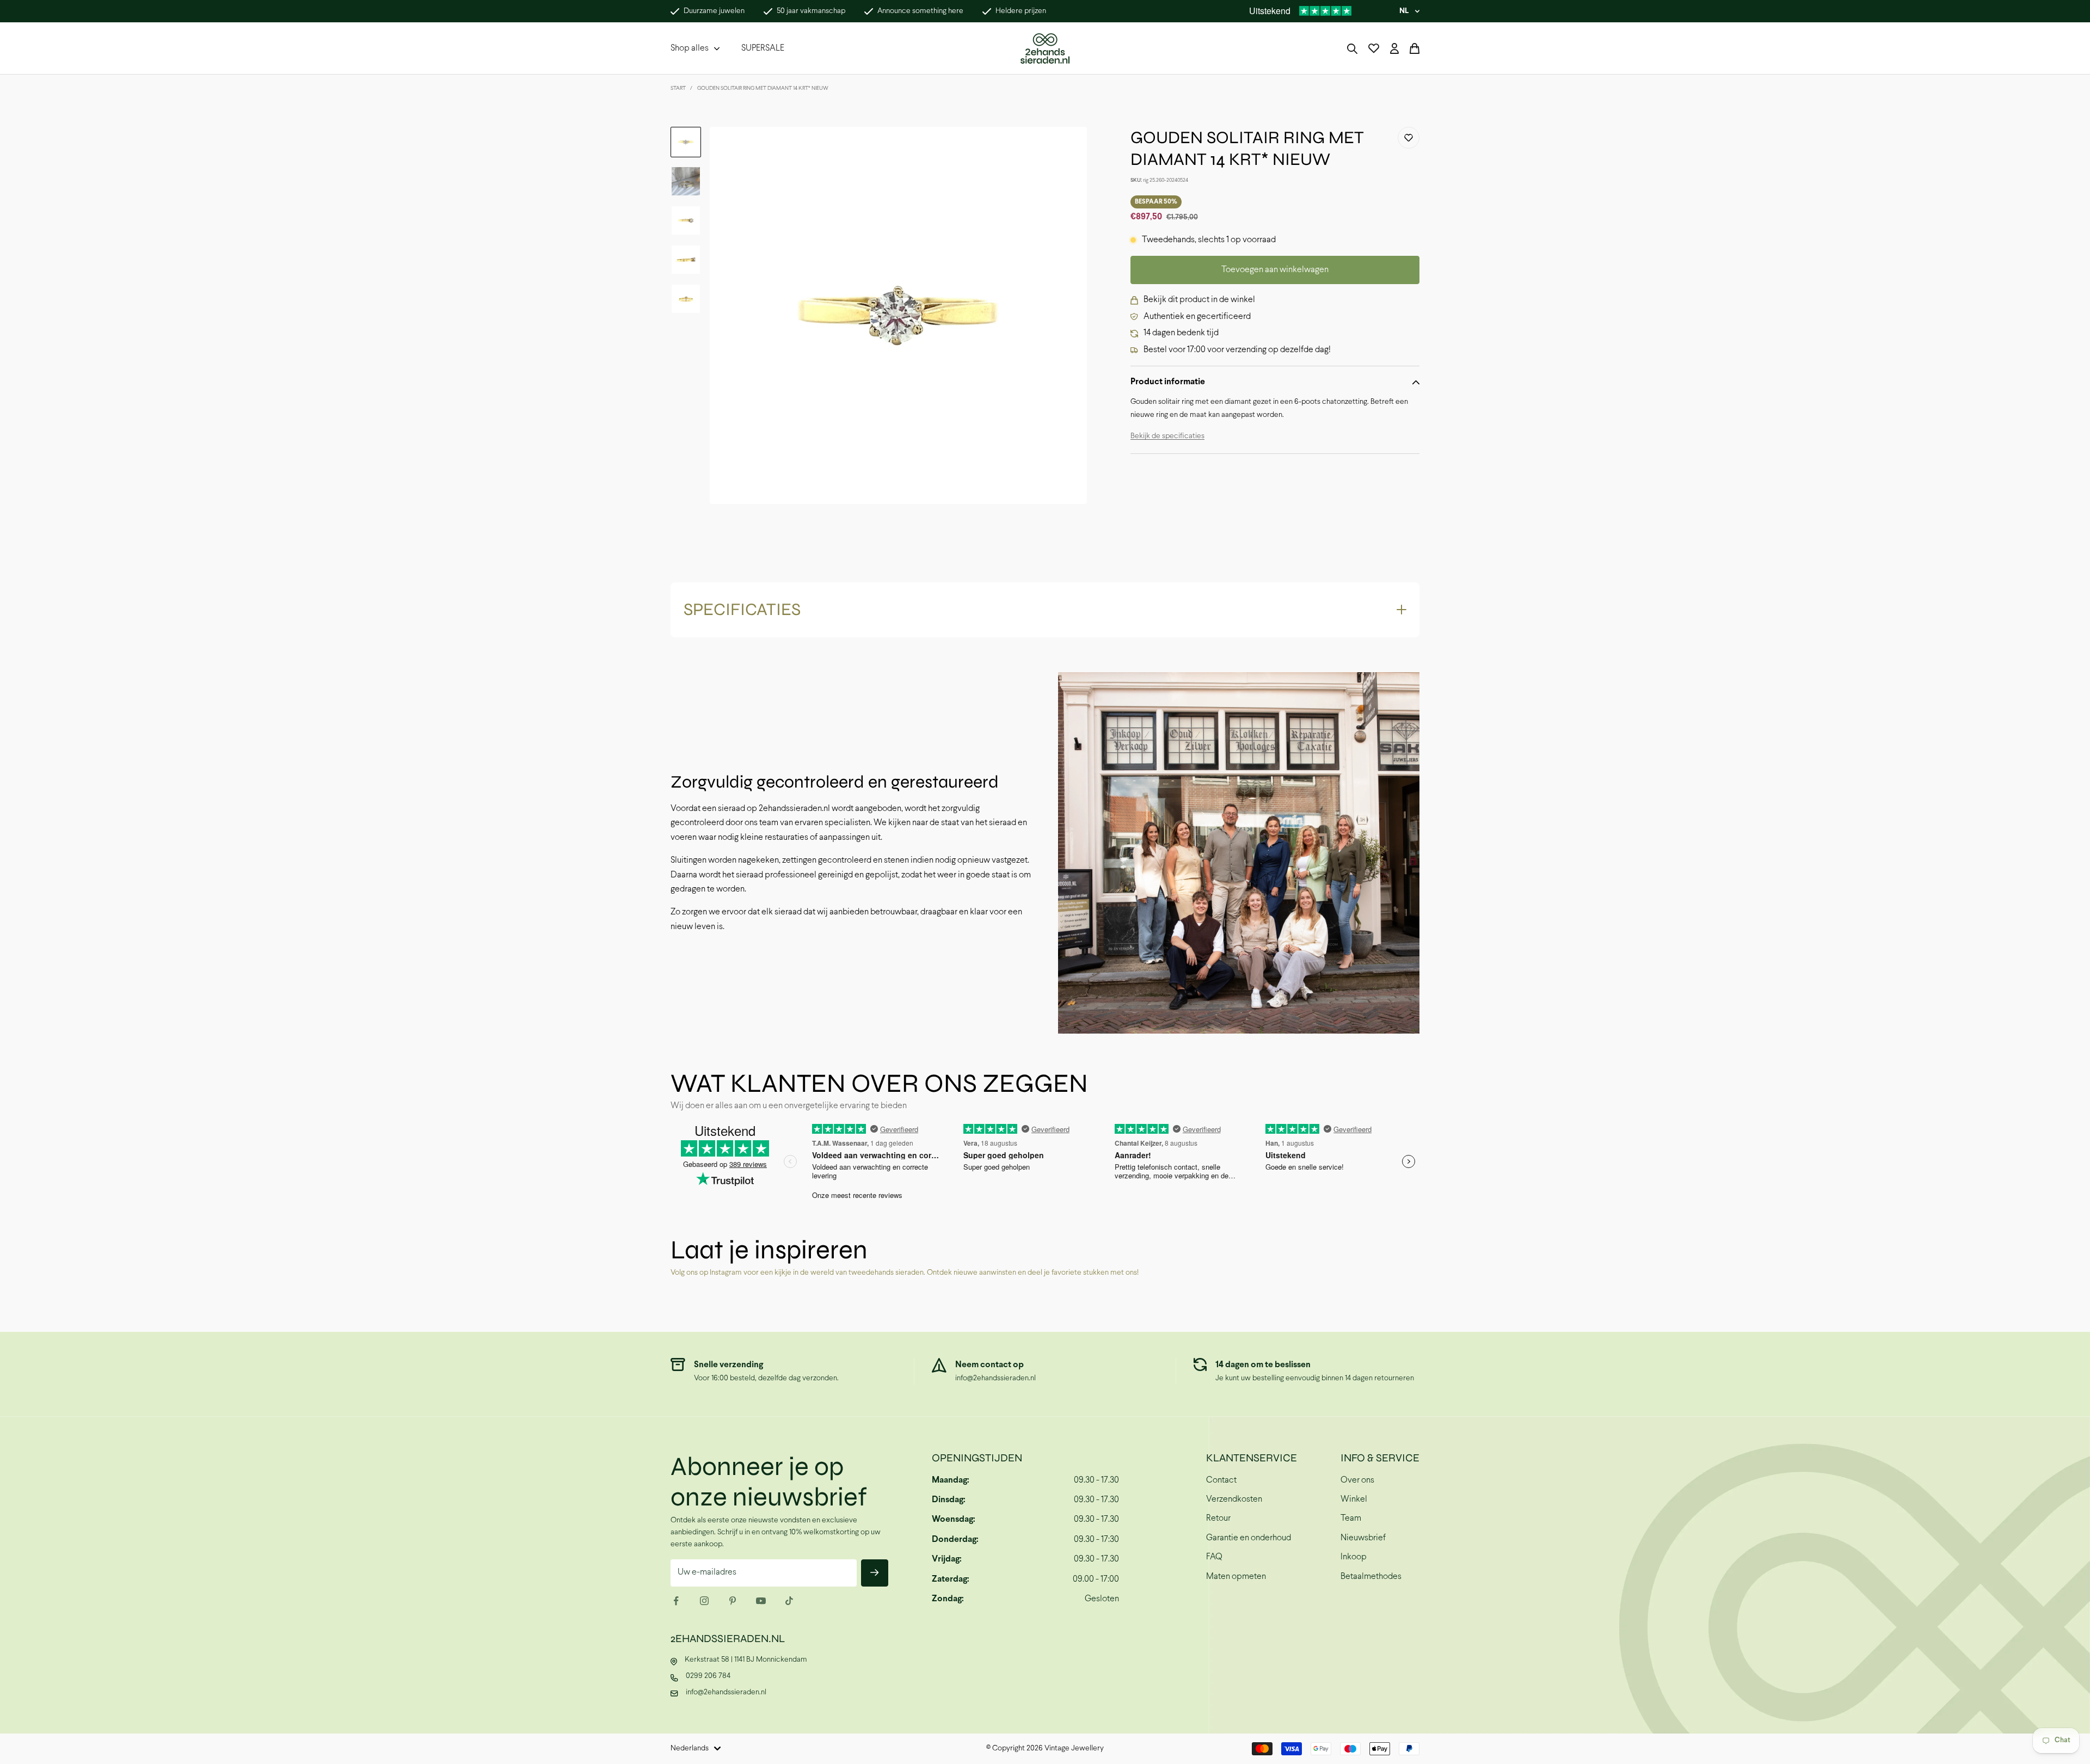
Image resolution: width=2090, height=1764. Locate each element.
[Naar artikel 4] (686, 260)
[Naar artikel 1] (686, 142)
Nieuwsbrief (1363, 1538)
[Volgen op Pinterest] (733, 1601)
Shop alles (690, 48)
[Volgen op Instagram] (704, 1601)
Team (1351, 1518)
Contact (1221, 1480)
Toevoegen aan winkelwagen (1275, 270)
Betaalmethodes (1371, 1576)
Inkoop (1354, 1557)
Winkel (1354, 1499)
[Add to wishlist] (1409, 138)
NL (1404, 11)
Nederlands (690, 1748)
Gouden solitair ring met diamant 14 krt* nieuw (763, 88)
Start (678, 88)
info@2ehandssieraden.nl (995, 1378)
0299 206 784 (708, 1676)
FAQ (1214, 1557)
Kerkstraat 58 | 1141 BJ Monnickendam (746, 1660)
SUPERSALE (763, 48)
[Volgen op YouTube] (761, 1601)
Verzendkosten (1234, 1499)
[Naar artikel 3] (686, 220)
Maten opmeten (1236, 1576)
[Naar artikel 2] (686, 181)
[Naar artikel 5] (686, 299)
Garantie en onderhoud (1249, 1538)
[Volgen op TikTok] (789, 1601)
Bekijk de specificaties (1167, 436)
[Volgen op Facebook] (676, 1601)
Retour (1218, 1518)
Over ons (1357, 1480)
